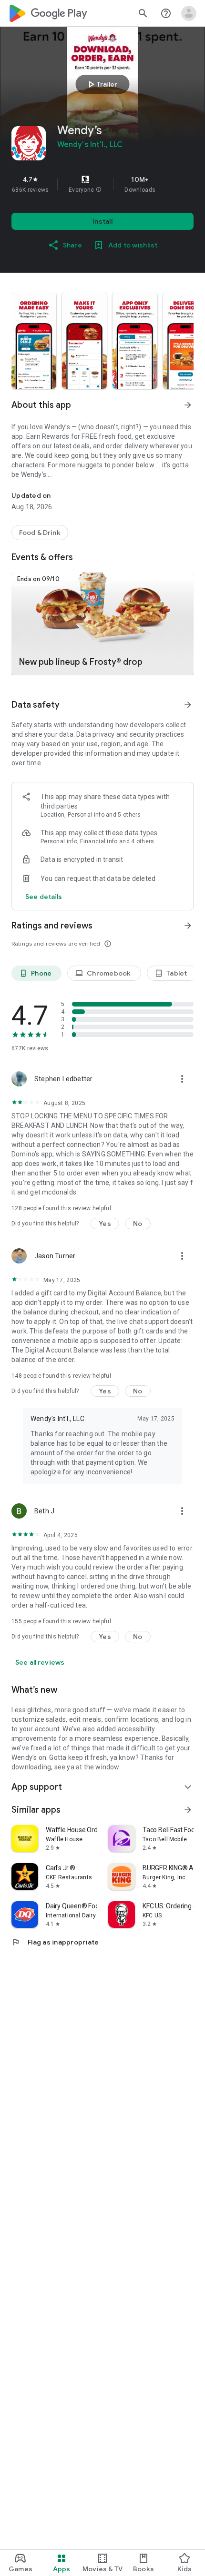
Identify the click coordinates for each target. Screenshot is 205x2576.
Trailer (101, 84)
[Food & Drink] (40, 533)
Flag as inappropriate (55, 1942)
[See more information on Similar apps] (188, 1810)
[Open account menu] (189, 13)
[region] (102, 184)
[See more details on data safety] (44, 897)
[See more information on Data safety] (188, 705)
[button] (99, 190)
